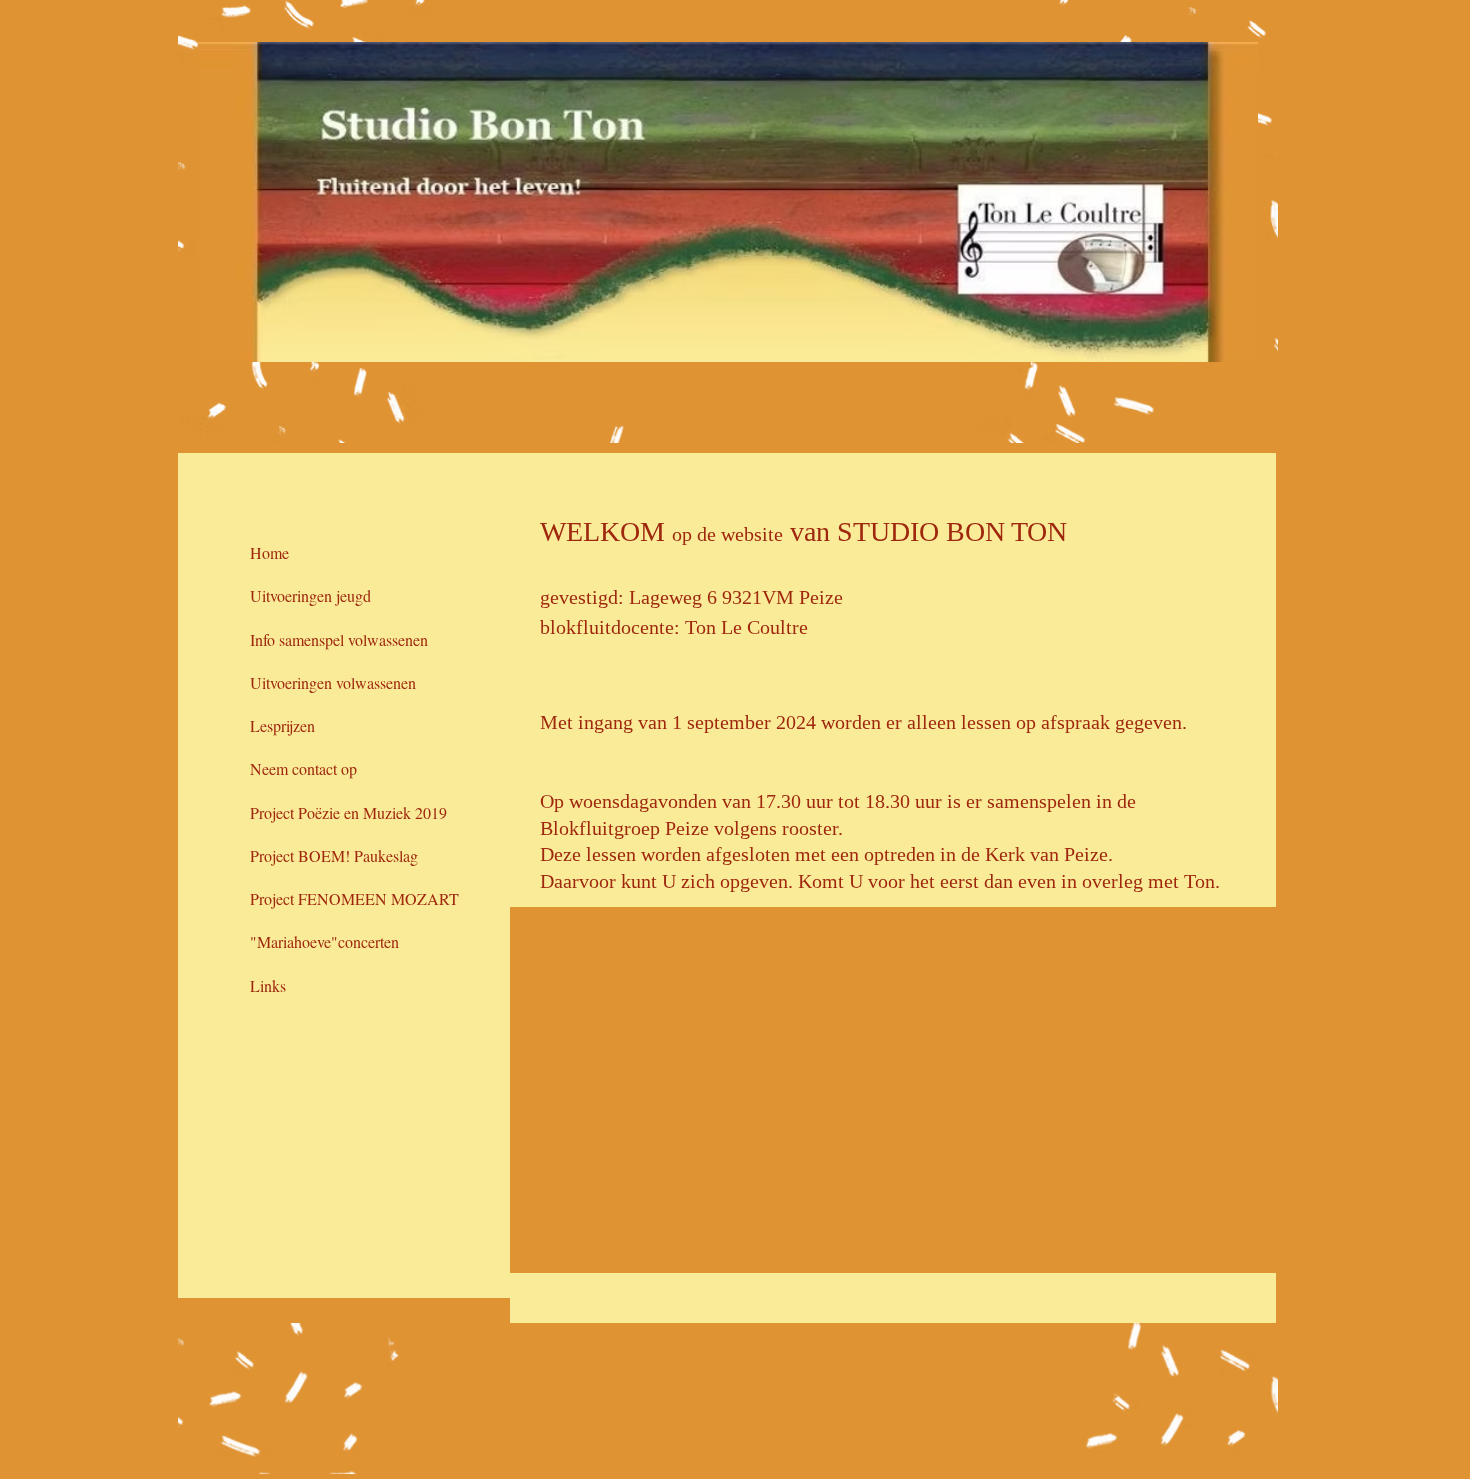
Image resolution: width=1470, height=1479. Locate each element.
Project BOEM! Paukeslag (334, 855)
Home (269, 552)
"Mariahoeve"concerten (324, 941)
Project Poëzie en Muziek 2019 (348, 812)
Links (268, 985)
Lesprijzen (282, 725)
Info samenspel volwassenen (339, 639)
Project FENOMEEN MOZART (354, 898)
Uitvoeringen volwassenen (333, 682)
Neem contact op (303, 768)
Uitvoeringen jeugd (310, 595)
